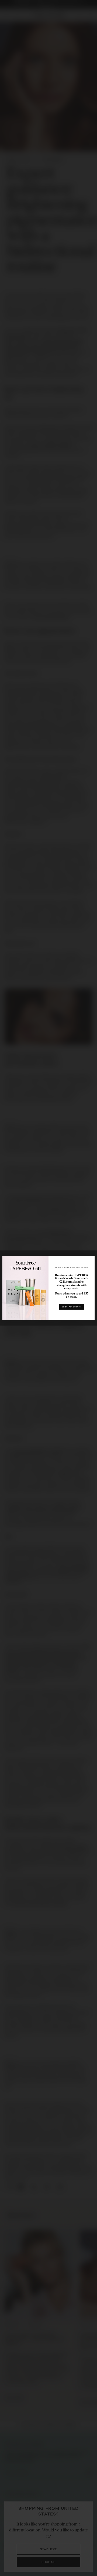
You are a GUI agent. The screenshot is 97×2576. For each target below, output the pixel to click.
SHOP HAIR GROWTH (71, 1307)
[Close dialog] (91, 1259)
